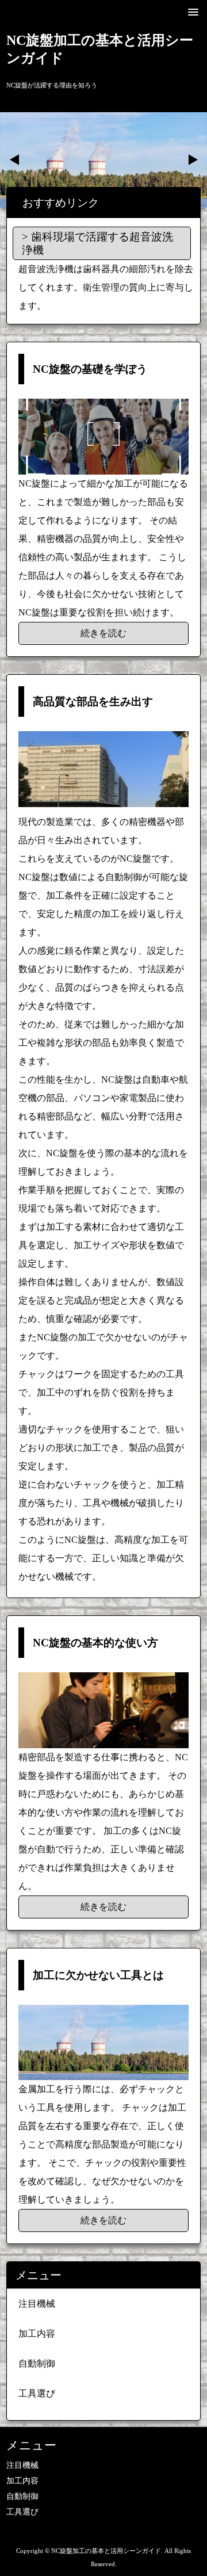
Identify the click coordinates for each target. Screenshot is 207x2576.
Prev (15, 160)
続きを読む (103, 633)
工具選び (37, 2393)
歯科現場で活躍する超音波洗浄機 (97, 243)
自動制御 (37, 2363)
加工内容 (37, 2334)
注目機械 (37, 2304)
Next (192, 160)
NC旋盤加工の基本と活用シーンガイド (100, 49)
